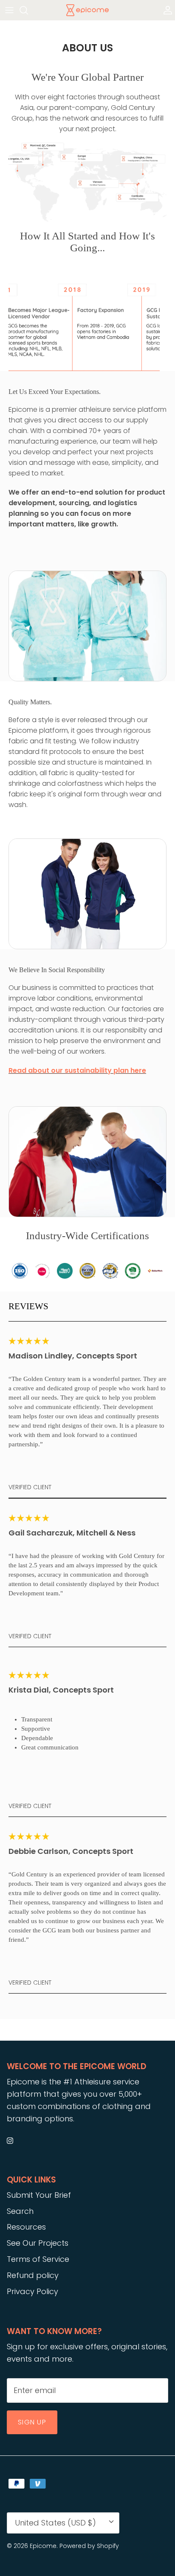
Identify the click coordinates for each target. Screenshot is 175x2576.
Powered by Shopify (89, 2546)
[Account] (166, 10)
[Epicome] (87, 10)
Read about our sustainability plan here (77, 1070)
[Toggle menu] (9, 10)
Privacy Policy (32, 2291)
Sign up (32, 2422)
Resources (26, 2227)
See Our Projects (38, 2243)
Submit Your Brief (39, 2195)
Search (20, 2211)
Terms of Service (38, 2259)
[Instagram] (10, 2141)
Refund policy (33, 2275)
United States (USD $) (55, 2523)
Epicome (43, 2546)
